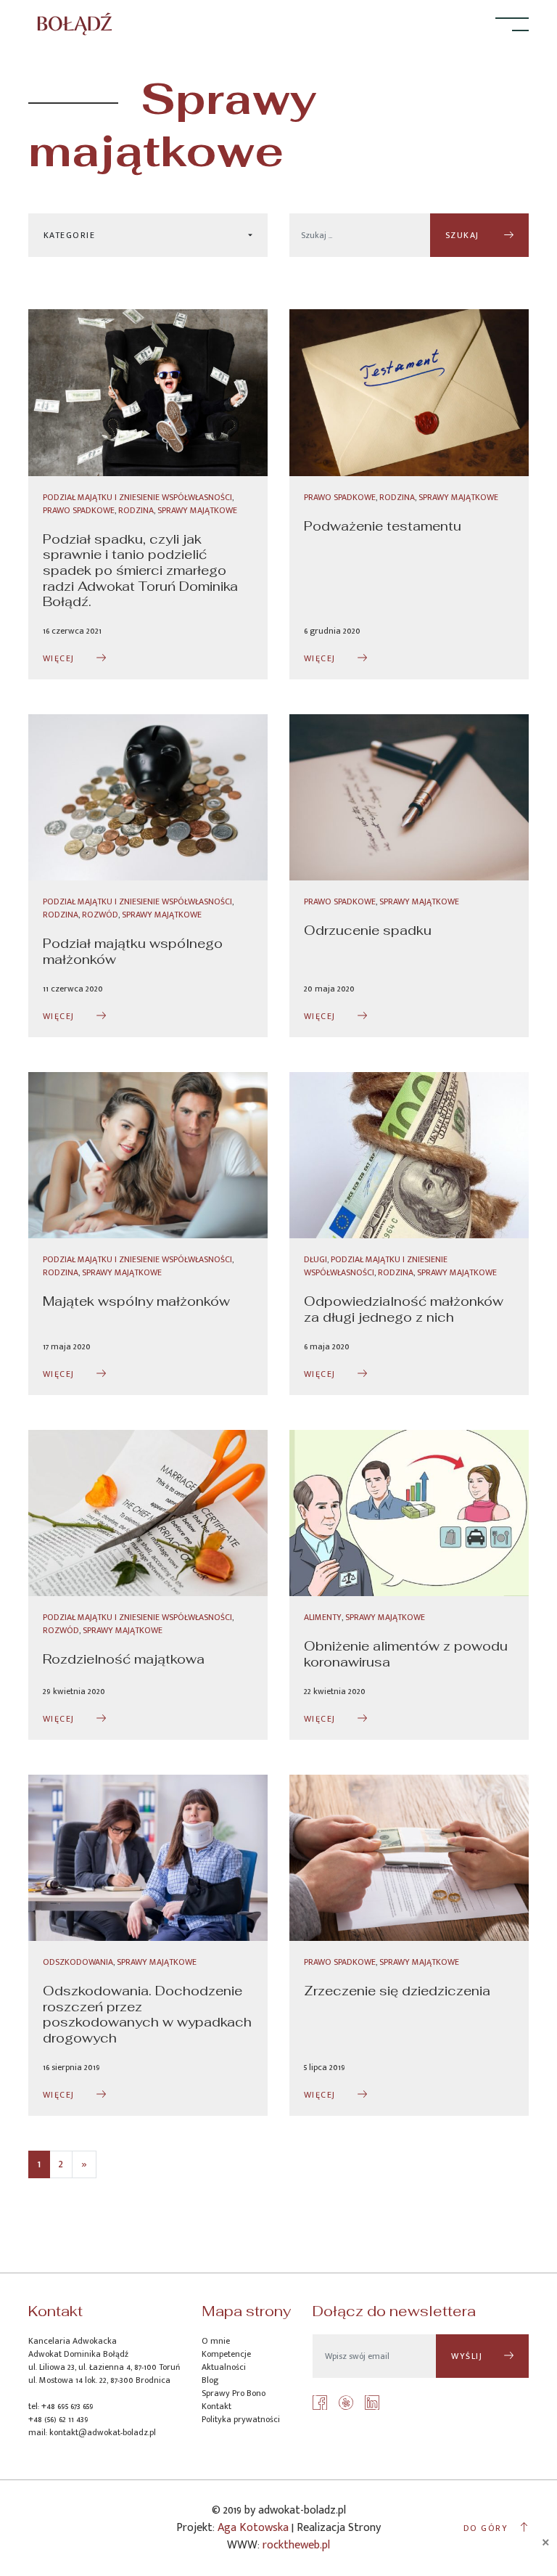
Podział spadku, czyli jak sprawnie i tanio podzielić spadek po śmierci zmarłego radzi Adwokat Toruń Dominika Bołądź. (140, 570)
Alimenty (323, 1617)
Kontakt (216, 2406)
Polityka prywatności (241, 2419)
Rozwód (100, 915)
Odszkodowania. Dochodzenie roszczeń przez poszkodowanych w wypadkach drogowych (147, 2014)
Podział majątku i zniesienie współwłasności (137, 497)
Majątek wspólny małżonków (136, 1301)
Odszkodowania (78, 1962)
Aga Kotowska (253, 2528)
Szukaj (464, 235)
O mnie (216, 2341)
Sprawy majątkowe (197, 510)
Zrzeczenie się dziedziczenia (397, 1991)
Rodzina (136, 510)
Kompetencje (226, 2354)
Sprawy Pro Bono (234, 2393)
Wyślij (467, 2356)
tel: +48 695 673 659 (61, 2406)
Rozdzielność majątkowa (124, 1659)
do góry (486, 2528)
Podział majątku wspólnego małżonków (133, 951)
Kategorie (69, 235)
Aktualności (224, 2367)
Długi (315, 1259)
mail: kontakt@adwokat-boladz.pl (92, 2432)
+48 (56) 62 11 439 (58, 2419)
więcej (59, 658)
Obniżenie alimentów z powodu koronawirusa (406, 1654)
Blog (210, 2380)
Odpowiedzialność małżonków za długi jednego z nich (404, 1309)
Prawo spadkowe (79, 510)
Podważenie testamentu (383, 526)
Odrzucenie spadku (368, 930)
